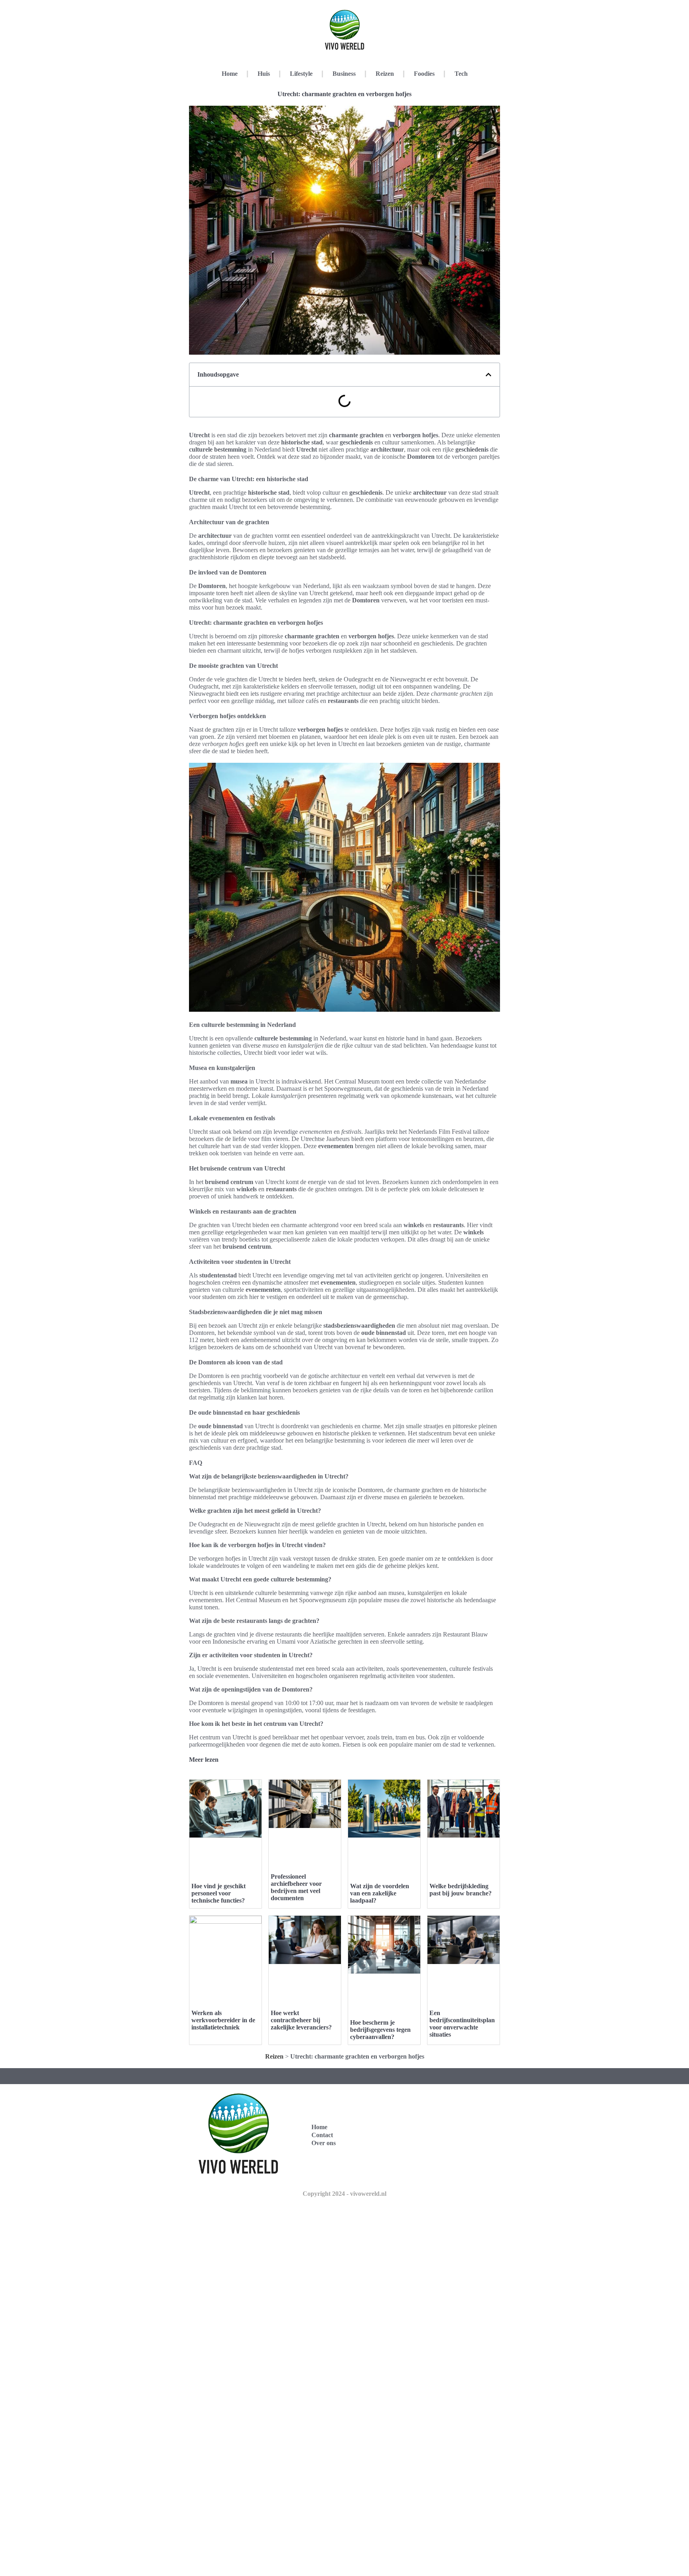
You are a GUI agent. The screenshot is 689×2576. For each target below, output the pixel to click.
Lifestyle (301, 74)
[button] (488, 375)
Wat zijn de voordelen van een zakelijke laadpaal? (380, 1893)
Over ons (324, 2143)
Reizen (385, 74)
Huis (264, 74)
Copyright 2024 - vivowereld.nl (344, 2194)
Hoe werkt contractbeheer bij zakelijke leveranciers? (301, 2020)
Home (230, 74)
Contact (322, 2135)
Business (344, 74)
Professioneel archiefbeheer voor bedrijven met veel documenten (296, 1887)
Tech (461, 74)
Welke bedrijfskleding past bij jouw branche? (461, 1890)
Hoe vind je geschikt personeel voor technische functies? (219, 1893)
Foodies (424, 74)
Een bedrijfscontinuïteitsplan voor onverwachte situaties (462, 2024)
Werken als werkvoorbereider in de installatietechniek (223, 2020)
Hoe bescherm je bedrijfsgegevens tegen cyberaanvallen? (380, 2030)
